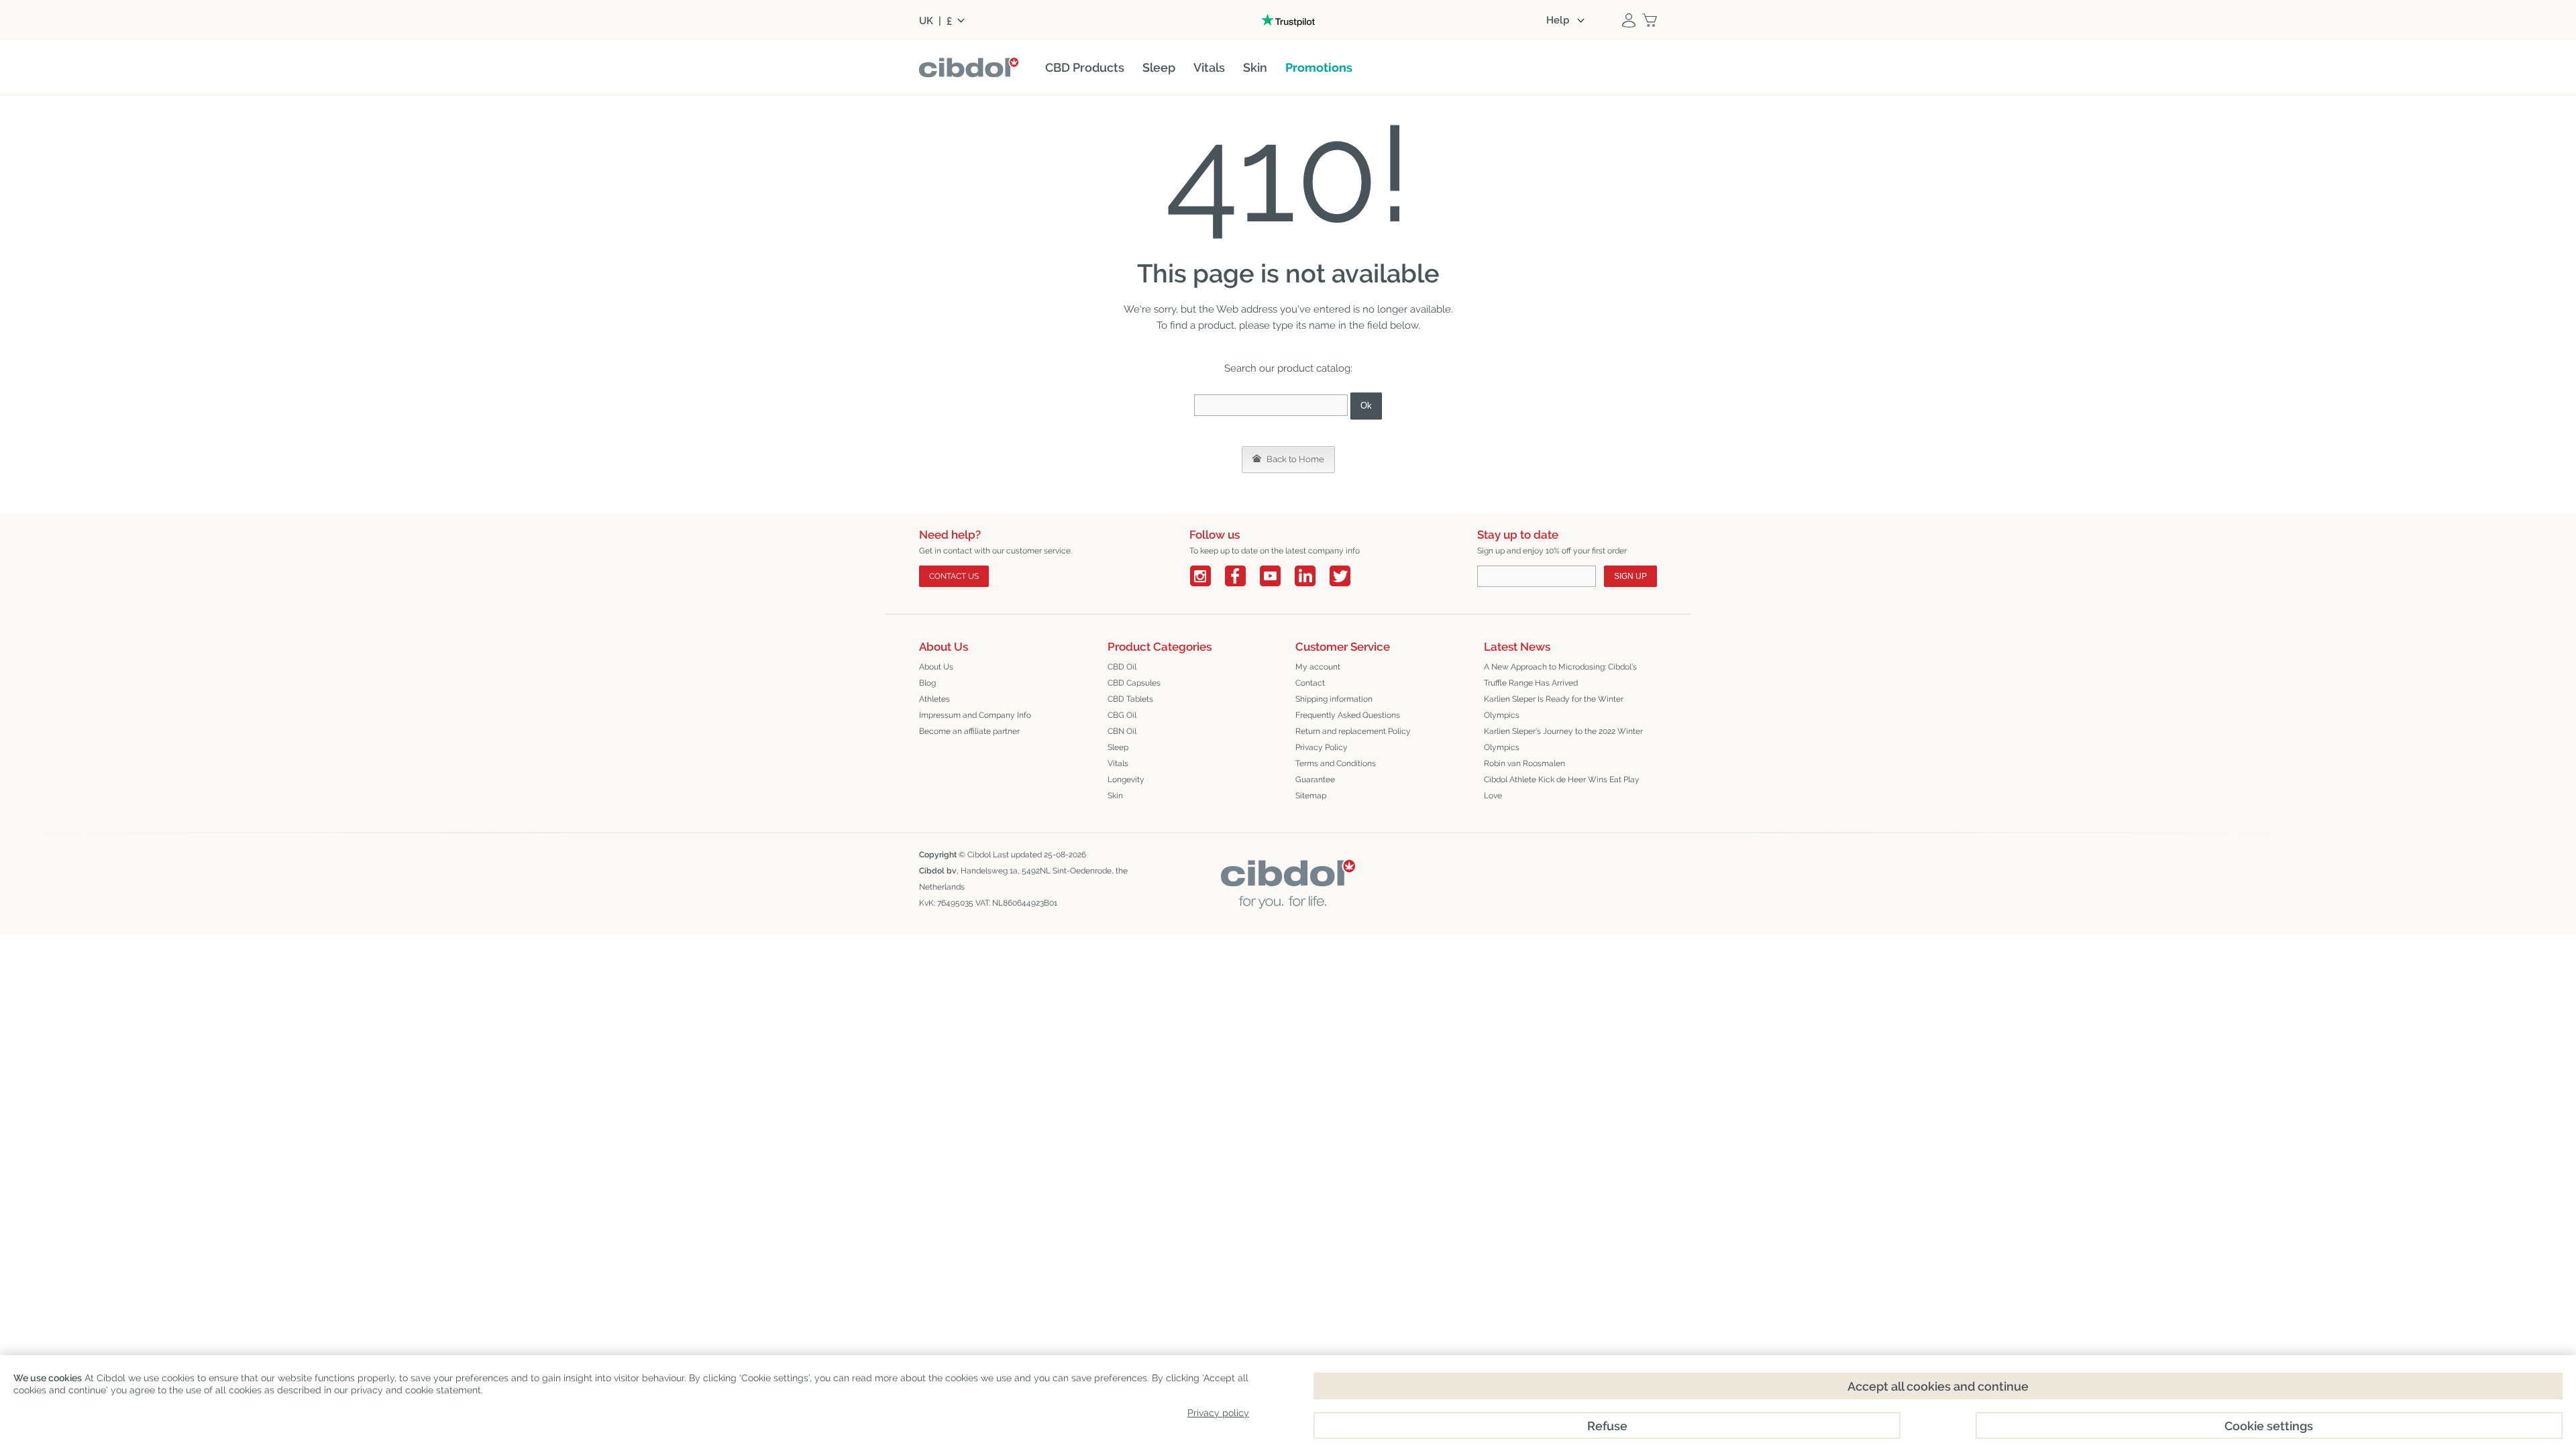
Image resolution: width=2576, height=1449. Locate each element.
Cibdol (979, 855)
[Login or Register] (1629, 20)
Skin (1115, 796)
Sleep (1118, 747)
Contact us (954, 576)
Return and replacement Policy (1353, 731)
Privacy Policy (1322, 747)
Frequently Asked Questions (1348, 715)
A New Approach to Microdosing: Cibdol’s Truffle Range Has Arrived (1560, 675)
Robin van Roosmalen (1524, 763)
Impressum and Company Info (975, 715)
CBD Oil (1122, 667)
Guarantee (1315, 780)
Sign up (1630, 576)
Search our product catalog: (1288, 368)
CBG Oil (1122, 715)
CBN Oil (1122, 731)
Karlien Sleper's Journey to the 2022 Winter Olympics (1563, 739)
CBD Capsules (1134, 683)
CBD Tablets (1130, 699)
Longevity (1126, 780)
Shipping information (1334, 699)
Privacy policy (1218, 1413)
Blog (927, 683)
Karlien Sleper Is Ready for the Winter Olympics (1554, 707)
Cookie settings (2269, 1426)
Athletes (934, 699)
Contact (1310, 683)
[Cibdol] (1288, 870)
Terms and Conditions (1336, 763)
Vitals (1118, 763)
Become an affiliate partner (969, 731)
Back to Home (1294, 459)
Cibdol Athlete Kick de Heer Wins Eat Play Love (1562, 788)
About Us (936, 667)
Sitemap (1311, 796)
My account (1318, 667)
